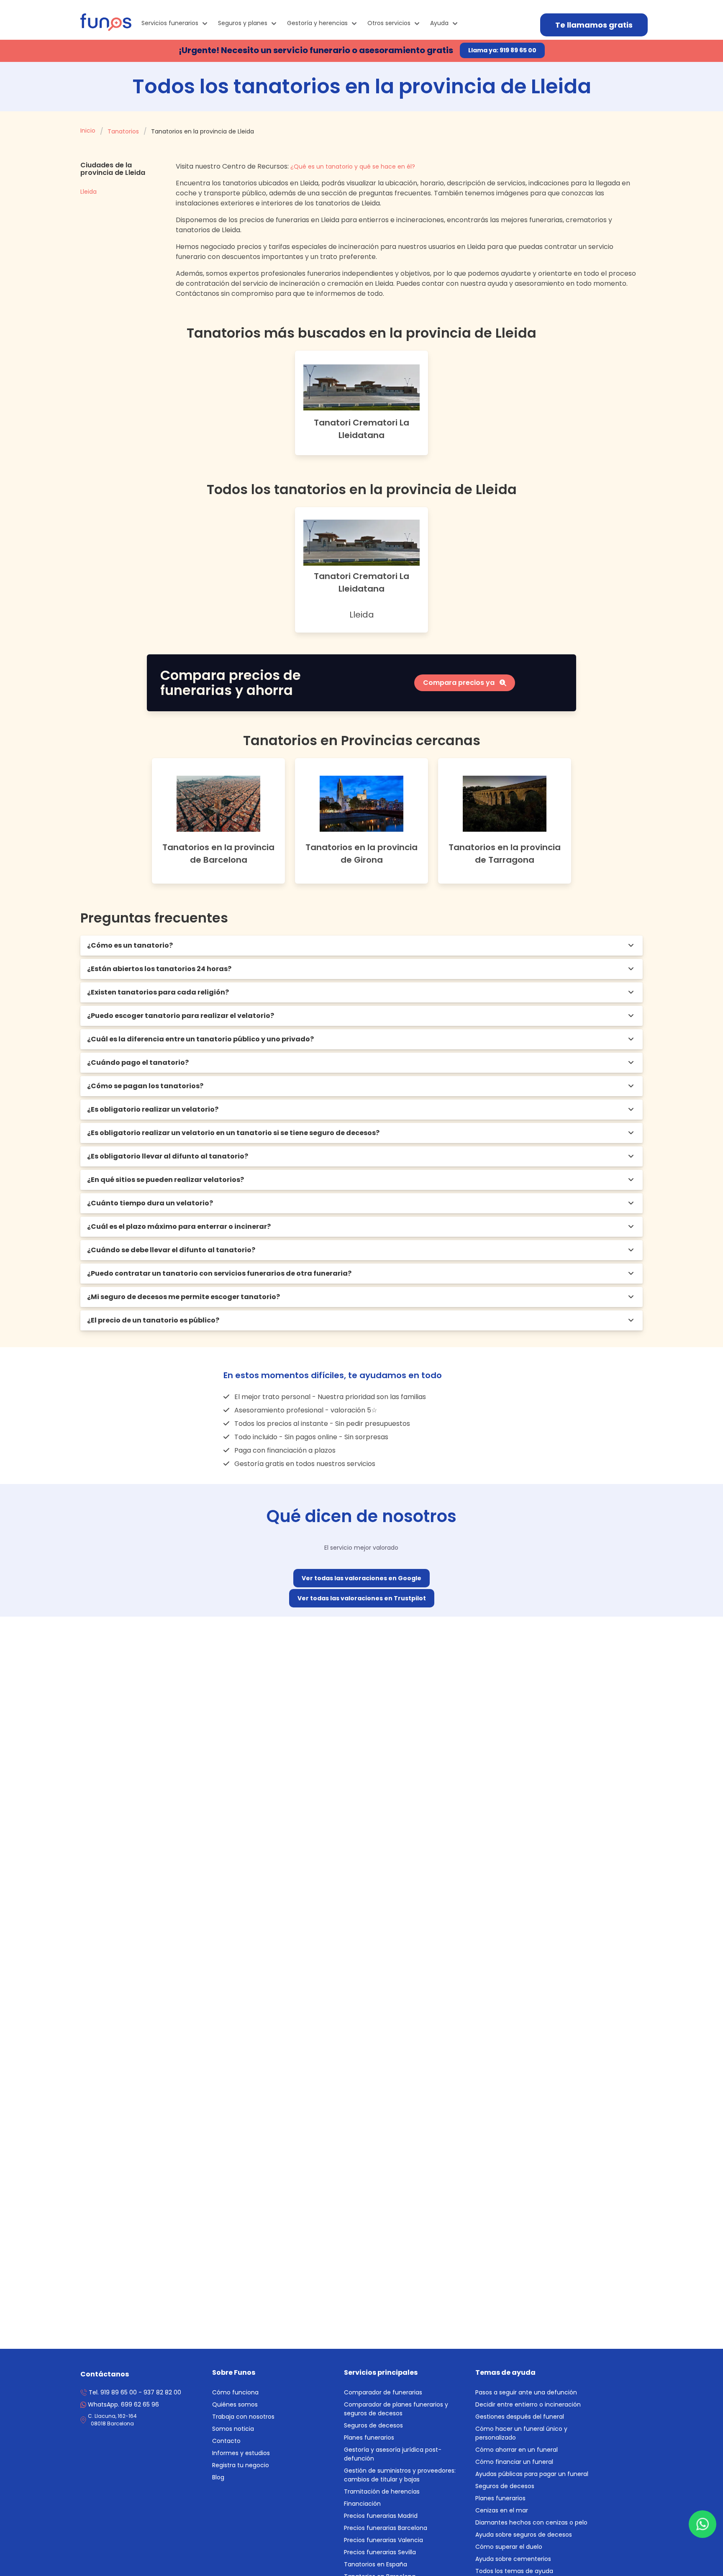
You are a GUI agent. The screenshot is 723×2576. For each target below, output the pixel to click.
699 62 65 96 (123, 2404)
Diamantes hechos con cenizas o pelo (531, 2522)
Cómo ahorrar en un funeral (517, 2450)
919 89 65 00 (119, 2392)
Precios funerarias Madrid (381, 2516)
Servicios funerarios (170, 23)
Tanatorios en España (376, 2564)
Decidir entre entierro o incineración (528, 2404)
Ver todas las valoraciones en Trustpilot (362, 1598)
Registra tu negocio (241, 2465)
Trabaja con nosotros (243, 2417)
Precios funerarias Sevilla (380, 2552)
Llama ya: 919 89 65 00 (502, 50)
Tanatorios (123, 131)
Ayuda (439, 23)
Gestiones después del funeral (520, 2417)
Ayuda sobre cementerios (513, 2559)
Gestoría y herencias (317, 23)
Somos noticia (233, 2429)
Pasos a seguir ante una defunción (526, 2392)
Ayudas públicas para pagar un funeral (532, 2474)
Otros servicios (389, 23)
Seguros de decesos (373, 2425)
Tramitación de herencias (382, 2491)
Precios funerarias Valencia (383, 2540)
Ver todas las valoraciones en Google (361, 1578)
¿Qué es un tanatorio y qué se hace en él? (353, 167)
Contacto (226, 2441)
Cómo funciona (235, 2392)
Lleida (88, 192)
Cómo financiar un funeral (514, 2462)
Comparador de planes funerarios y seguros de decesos (396, 2409)
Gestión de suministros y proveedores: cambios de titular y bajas (400, 2475)
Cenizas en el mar (502, 2510)
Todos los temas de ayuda (514, 2571)
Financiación (362, 2504)
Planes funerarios (369, 2438)
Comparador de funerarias (383, 2392)
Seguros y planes (243, 23)
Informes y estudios (241, 2453)
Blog (218, 2477)
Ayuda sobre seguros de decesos (524, 2535)
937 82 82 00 (162, 2392)
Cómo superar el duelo (509, 2547)
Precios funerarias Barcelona (386, 2528)
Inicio (88, 131)
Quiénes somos (235, 2404)
